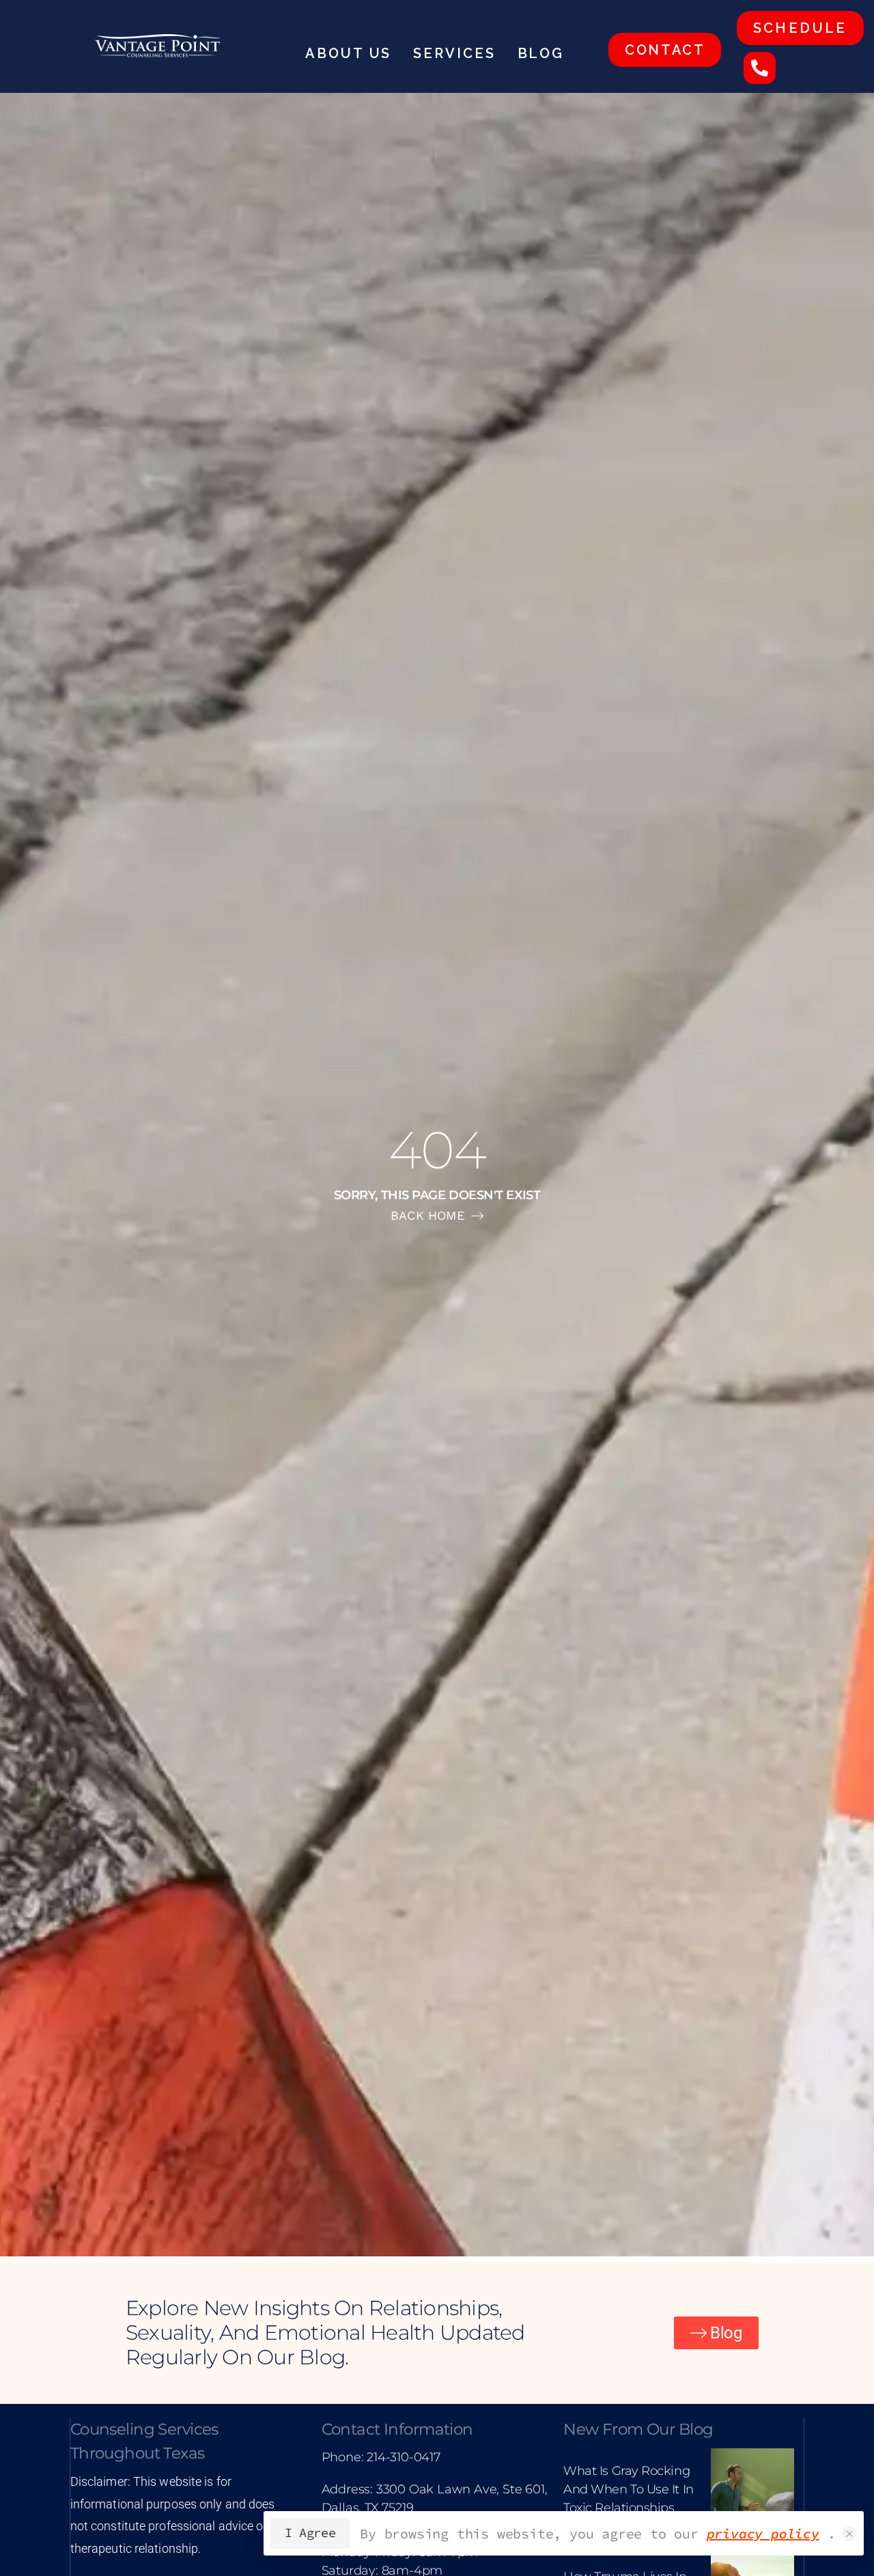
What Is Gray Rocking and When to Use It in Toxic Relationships (629, 2489)
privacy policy (763, 2533)
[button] (849, 2534)
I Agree (310, 2533)
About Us (348, 53)
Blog (541, 53)
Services (454, 53)
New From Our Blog (638, 2429)
